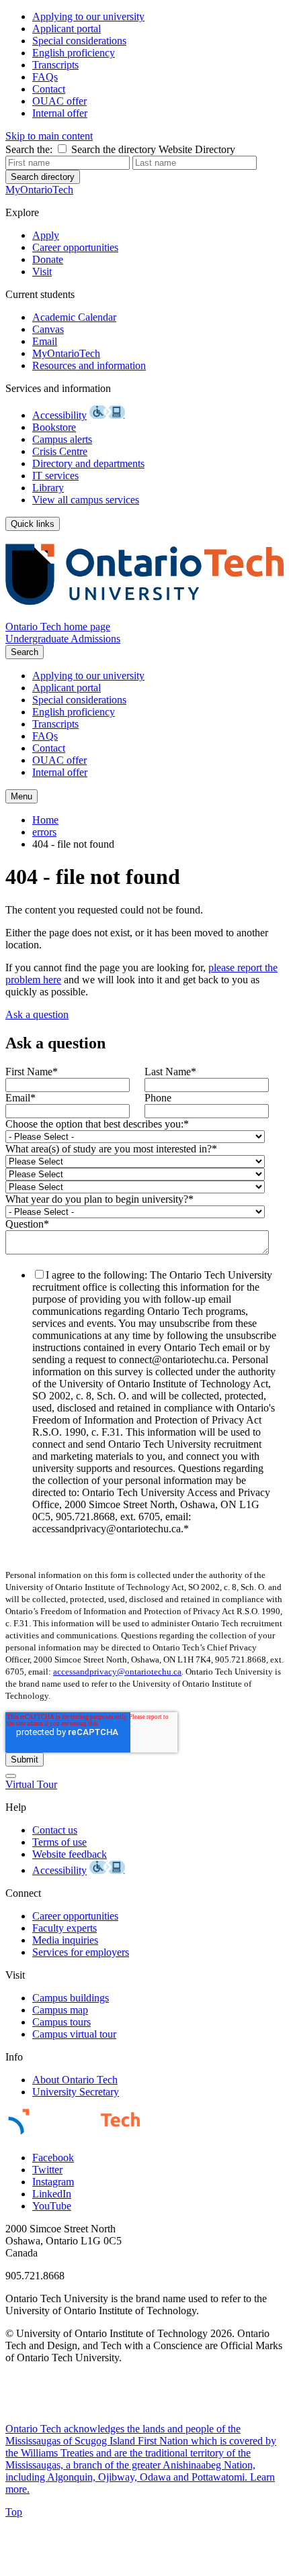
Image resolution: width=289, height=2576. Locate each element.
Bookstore (54, 427)
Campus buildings (71, 1998)
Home (45, 820)
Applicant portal (67, 29)
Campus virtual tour (74, 2034)
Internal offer (60, 113)
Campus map (60, 2010)
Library (48, 488)
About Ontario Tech (75, 2080)
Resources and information (89, 365)
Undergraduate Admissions (63, 639)
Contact (49, 89)
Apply (46, 235)
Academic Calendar (74, 317)
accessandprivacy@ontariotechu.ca (117, 1672)
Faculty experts (65, 1928)
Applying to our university (88, 16)
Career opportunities (75, 247)
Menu (22, 796)
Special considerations (79, 41)
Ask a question (37, 1014)
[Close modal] (11, 1776)
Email (45, 341)
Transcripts (55, 65)
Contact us (55, 1830)
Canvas (48, 329)
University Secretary (76, 2092)
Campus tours (61, 2022)
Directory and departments (88, 463)
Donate (48, 259)
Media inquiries (65, 1940)
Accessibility (59, 415)
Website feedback (70, 1854)
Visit (42, 271)
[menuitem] (158, 17)
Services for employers (81, 1952)
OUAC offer (59, 101)
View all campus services (86, 500)
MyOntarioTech (66, 353)
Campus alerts (62, 439)
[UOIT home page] (144, 614)
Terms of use (59, 1842)
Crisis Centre (60, 451)
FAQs (45, 77)
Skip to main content (49, 136)
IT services (55, 476)
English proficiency (74, 53)
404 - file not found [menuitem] (73, 844)
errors (44, 832)
